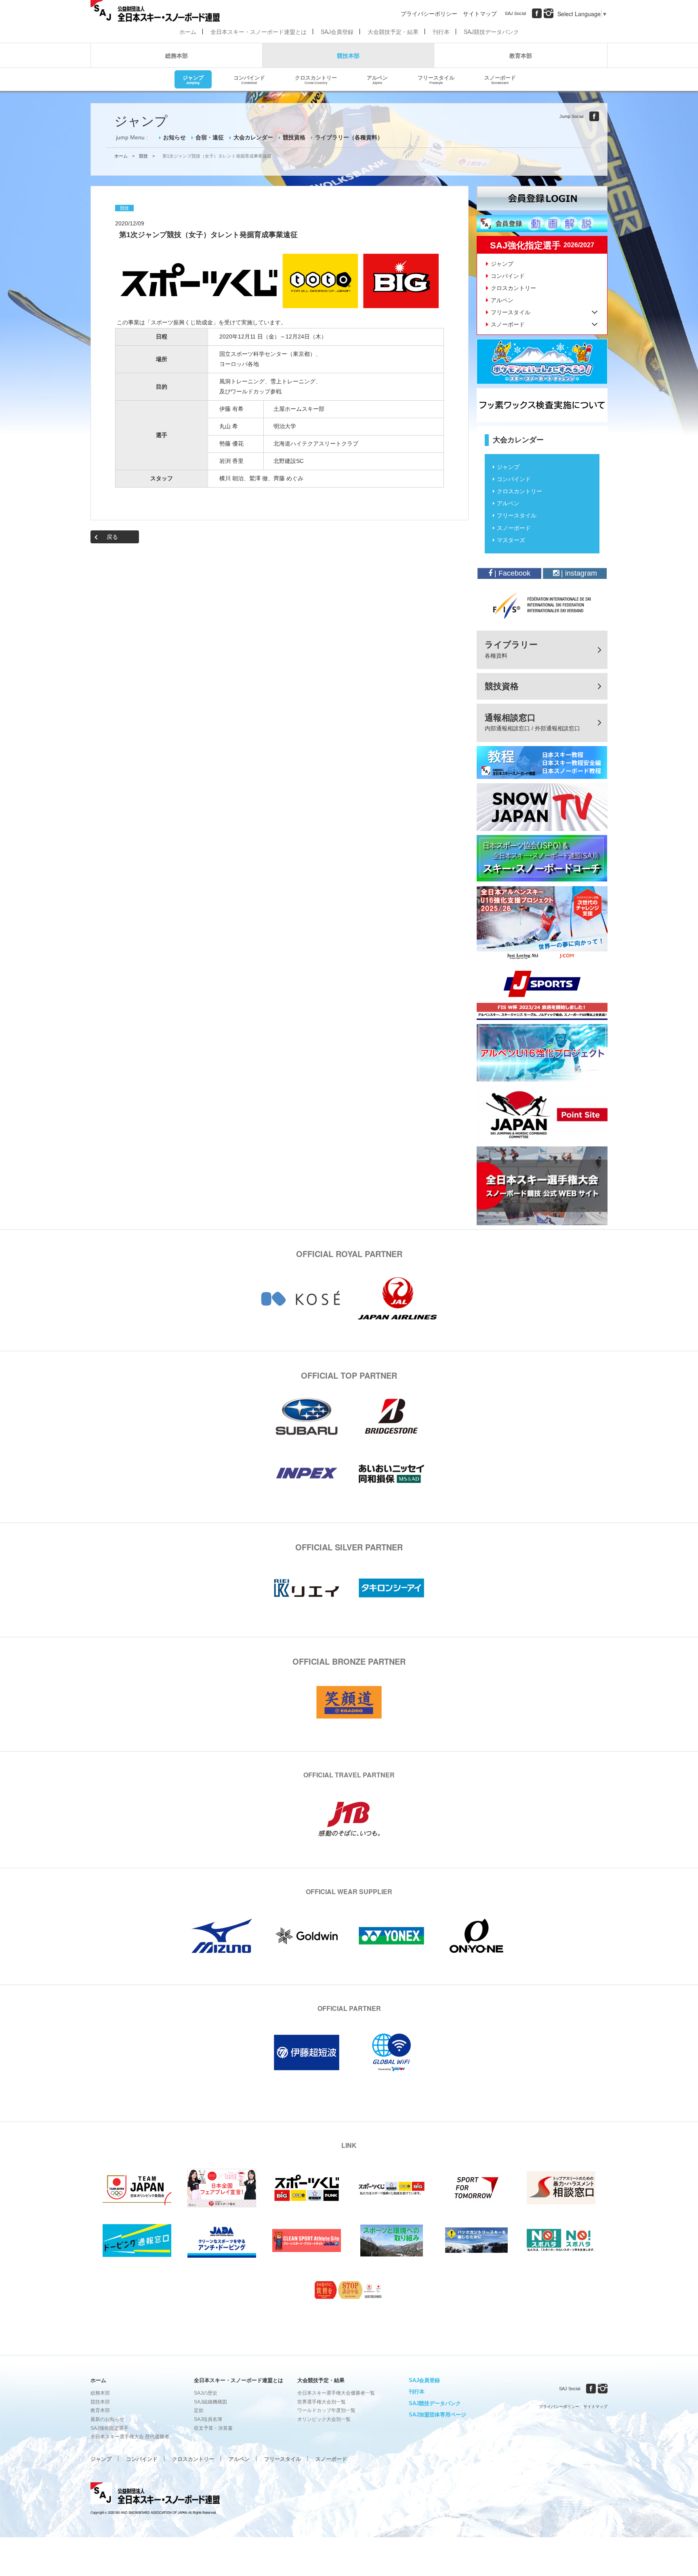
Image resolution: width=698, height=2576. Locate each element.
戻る (112, 537)
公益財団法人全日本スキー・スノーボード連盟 (155, 2494)
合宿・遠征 (210, 137)
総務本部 (177, 55)
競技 (143, 156)
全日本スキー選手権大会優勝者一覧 (336, 2393)
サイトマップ (480, 13)
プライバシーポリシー (429, 13)
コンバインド (249, 79)
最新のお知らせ (107, 2419)
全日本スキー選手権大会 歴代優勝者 (130, 2437)
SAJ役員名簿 (208, 2419)
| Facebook (511, 573)
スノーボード (500, 79)
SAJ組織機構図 (210, 2402)
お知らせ (174, 137)
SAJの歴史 (206, 2393)
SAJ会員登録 (337, 32)
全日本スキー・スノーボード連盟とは (259, 32)
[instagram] (549, 13)
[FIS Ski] (542, 606)
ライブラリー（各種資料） (349, 137)
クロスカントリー (316, 79)
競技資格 (294, 137)
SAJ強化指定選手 (109, 2428)
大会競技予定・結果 (393, 32)
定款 (199, 2410)
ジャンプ (193, 79)
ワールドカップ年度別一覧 (326, 2410)
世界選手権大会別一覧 (322, 2402)
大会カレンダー (253, 137)
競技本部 (348, 55)
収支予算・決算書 (213, 2428)
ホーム (188, 32)
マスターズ (511, 540)
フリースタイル (436, 79)
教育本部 (521, 55)
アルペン (377, 79)
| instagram (578, 573)
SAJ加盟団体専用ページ (437, 2415)
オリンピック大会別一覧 (324, 2419)
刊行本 (441, 32)
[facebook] (537, 13)
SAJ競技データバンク (491, 32)
